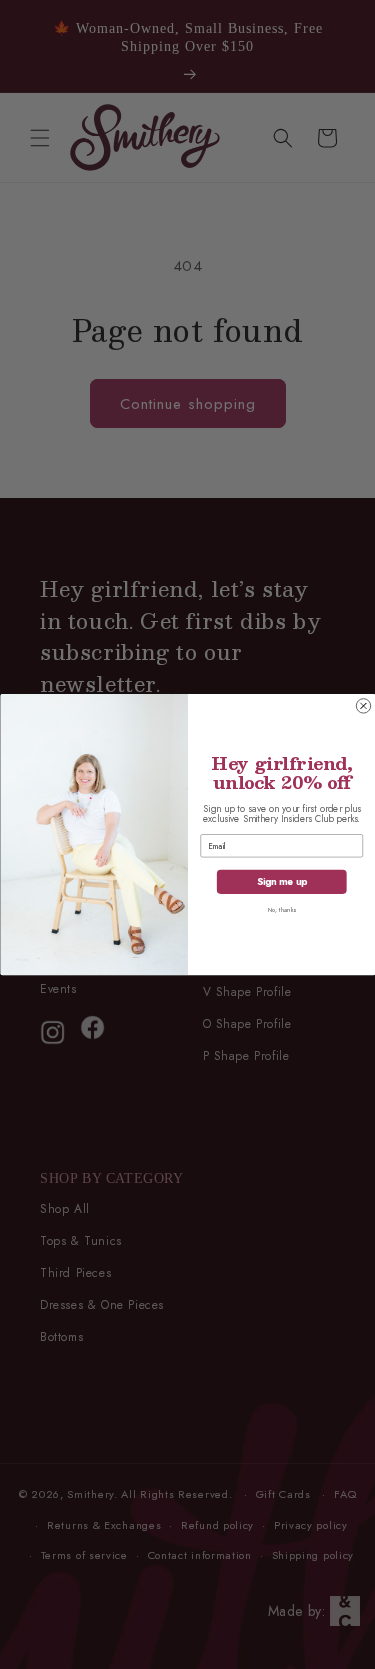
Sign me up (281, 882)
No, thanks (281, 910)
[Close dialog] (363, 706)
